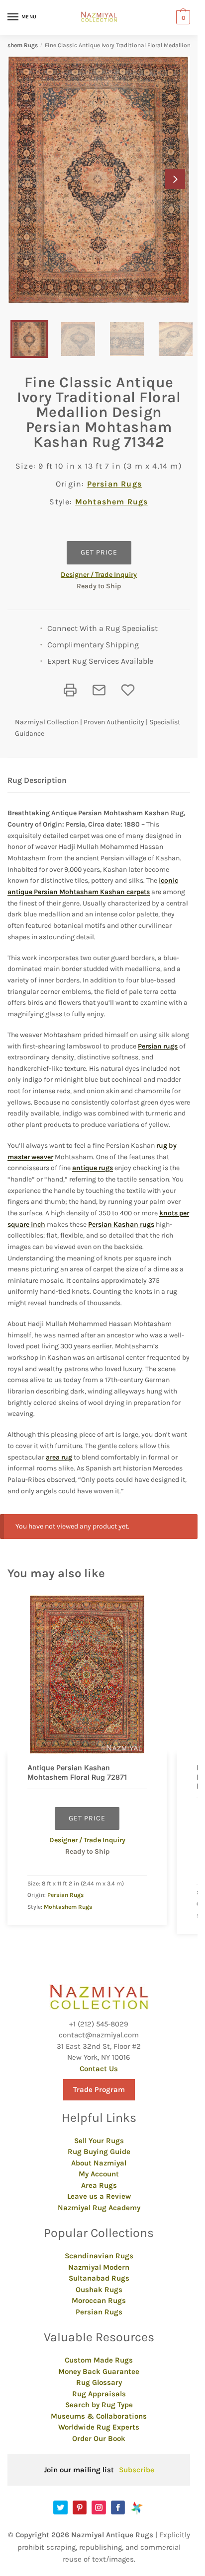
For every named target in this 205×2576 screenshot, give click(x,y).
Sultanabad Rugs (99, 2278)
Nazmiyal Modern (99, 2267)
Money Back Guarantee (99, 2371)
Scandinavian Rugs (99, 2256)
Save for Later (128, 690)
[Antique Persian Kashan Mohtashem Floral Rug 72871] (87, 1674)
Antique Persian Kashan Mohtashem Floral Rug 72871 (77, 1772)
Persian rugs (158, 1046)
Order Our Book (99, 2438)
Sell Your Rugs (99, 2141)
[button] (175, 179)
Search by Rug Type (99, 2405)
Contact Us (99, 2069)
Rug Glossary (99, 2382)
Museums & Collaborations (99, 2416)
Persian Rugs (114, 484)
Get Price (99, 552)
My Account (99, 2174)
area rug (59, 1457)
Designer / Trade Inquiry (99, 575)
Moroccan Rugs (99, 2300)
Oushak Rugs (99, 2290)
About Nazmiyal (99, 2163)
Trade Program (99, 2089)
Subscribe (137, 2470)
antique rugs (93, 1168)
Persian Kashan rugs (121, 1224)
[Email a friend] (99, 690)
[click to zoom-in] (99, 180)
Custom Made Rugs (99, 2360)
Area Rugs (99, 2185)
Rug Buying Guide (99, 2152)
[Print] (70, 690)
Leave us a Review (99, 2196)
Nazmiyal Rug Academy (99, 2208)
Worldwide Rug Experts (99, 2427)
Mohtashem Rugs (112, 502)
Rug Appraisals (99, 2394)
